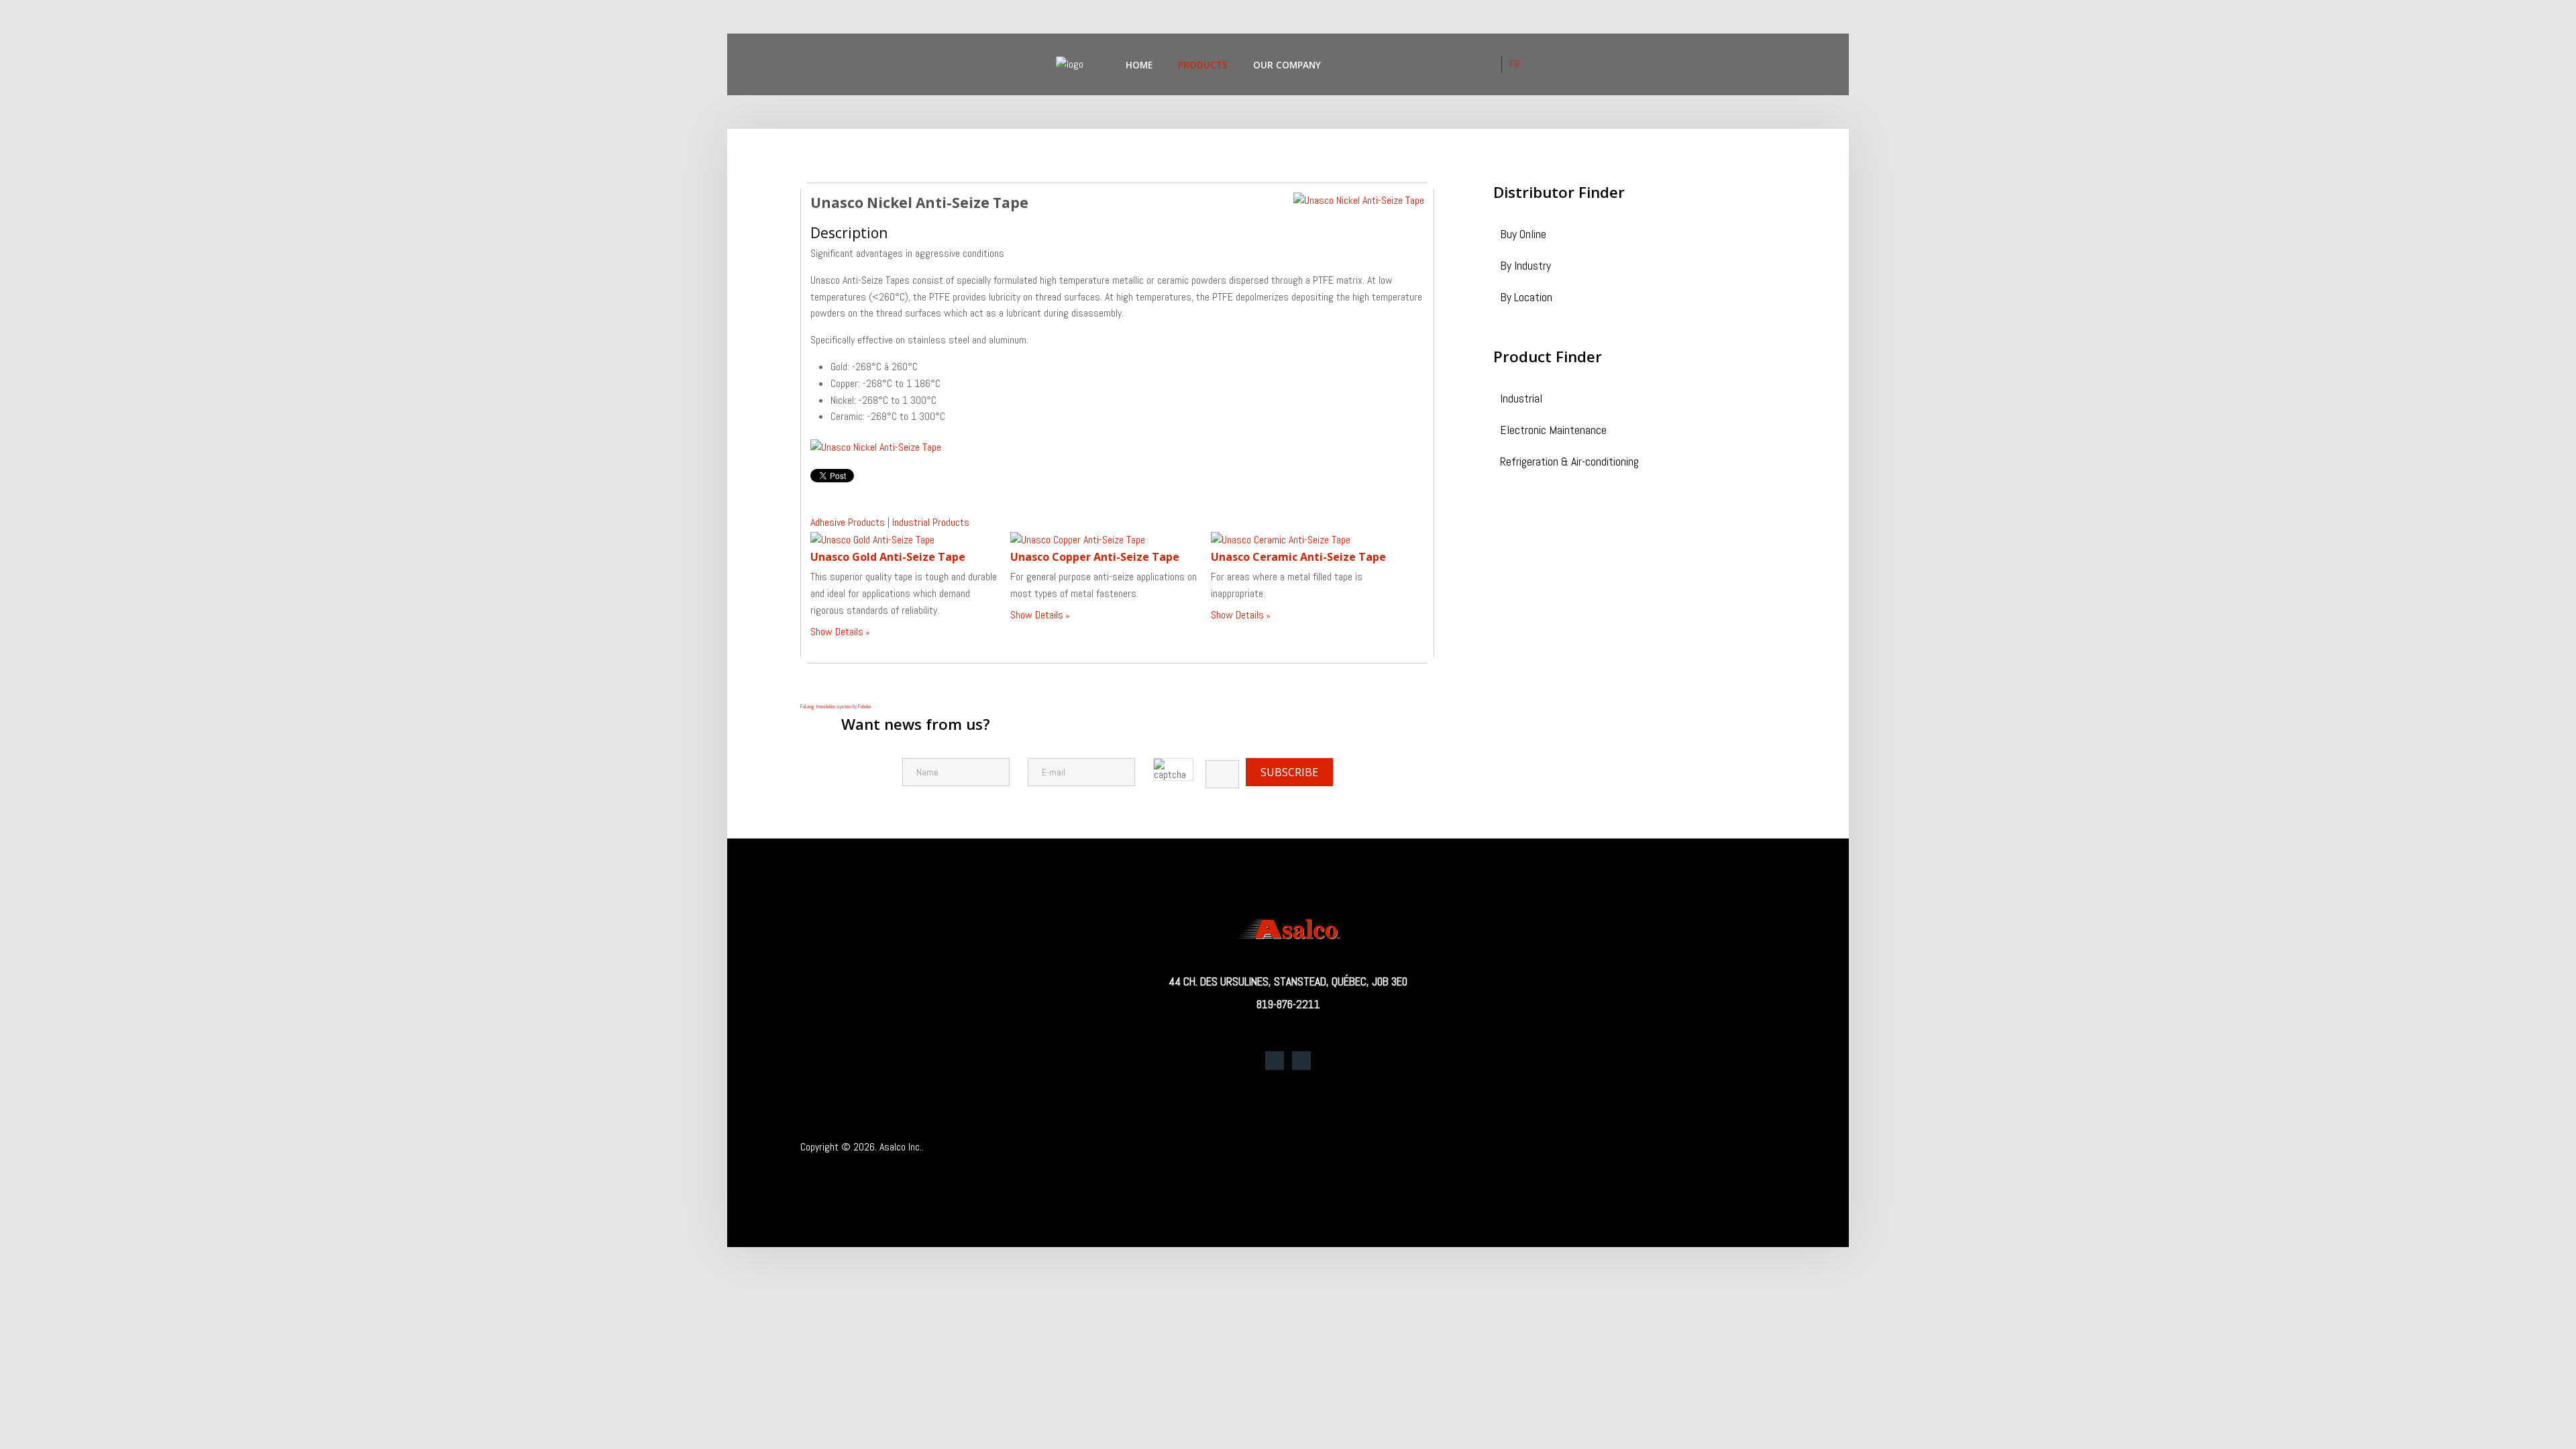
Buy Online (1523, 235)
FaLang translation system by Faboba (836, 706)
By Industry (1525, 267)
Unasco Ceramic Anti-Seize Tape (1298, 557)
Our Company (1287, 65)
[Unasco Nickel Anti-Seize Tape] (1359, 200)
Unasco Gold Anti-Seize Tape (888, 557)
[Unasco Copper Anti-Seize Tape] (1078, 539)
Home (1139, 65)
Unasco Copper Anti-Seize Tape (1095, 557)
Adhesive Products (848, 522)
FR (1515, 64)
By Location (1526, 298)
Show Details (837, 632)
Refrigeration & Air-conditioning (1569, 463)
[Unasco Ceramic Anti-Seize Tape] (1281, 539)
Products (1203, 65)
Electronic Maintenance (1553, 431)
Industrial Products (931, 522)
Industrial (1521, 399)
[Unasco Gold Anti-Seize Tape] (872, 539)
